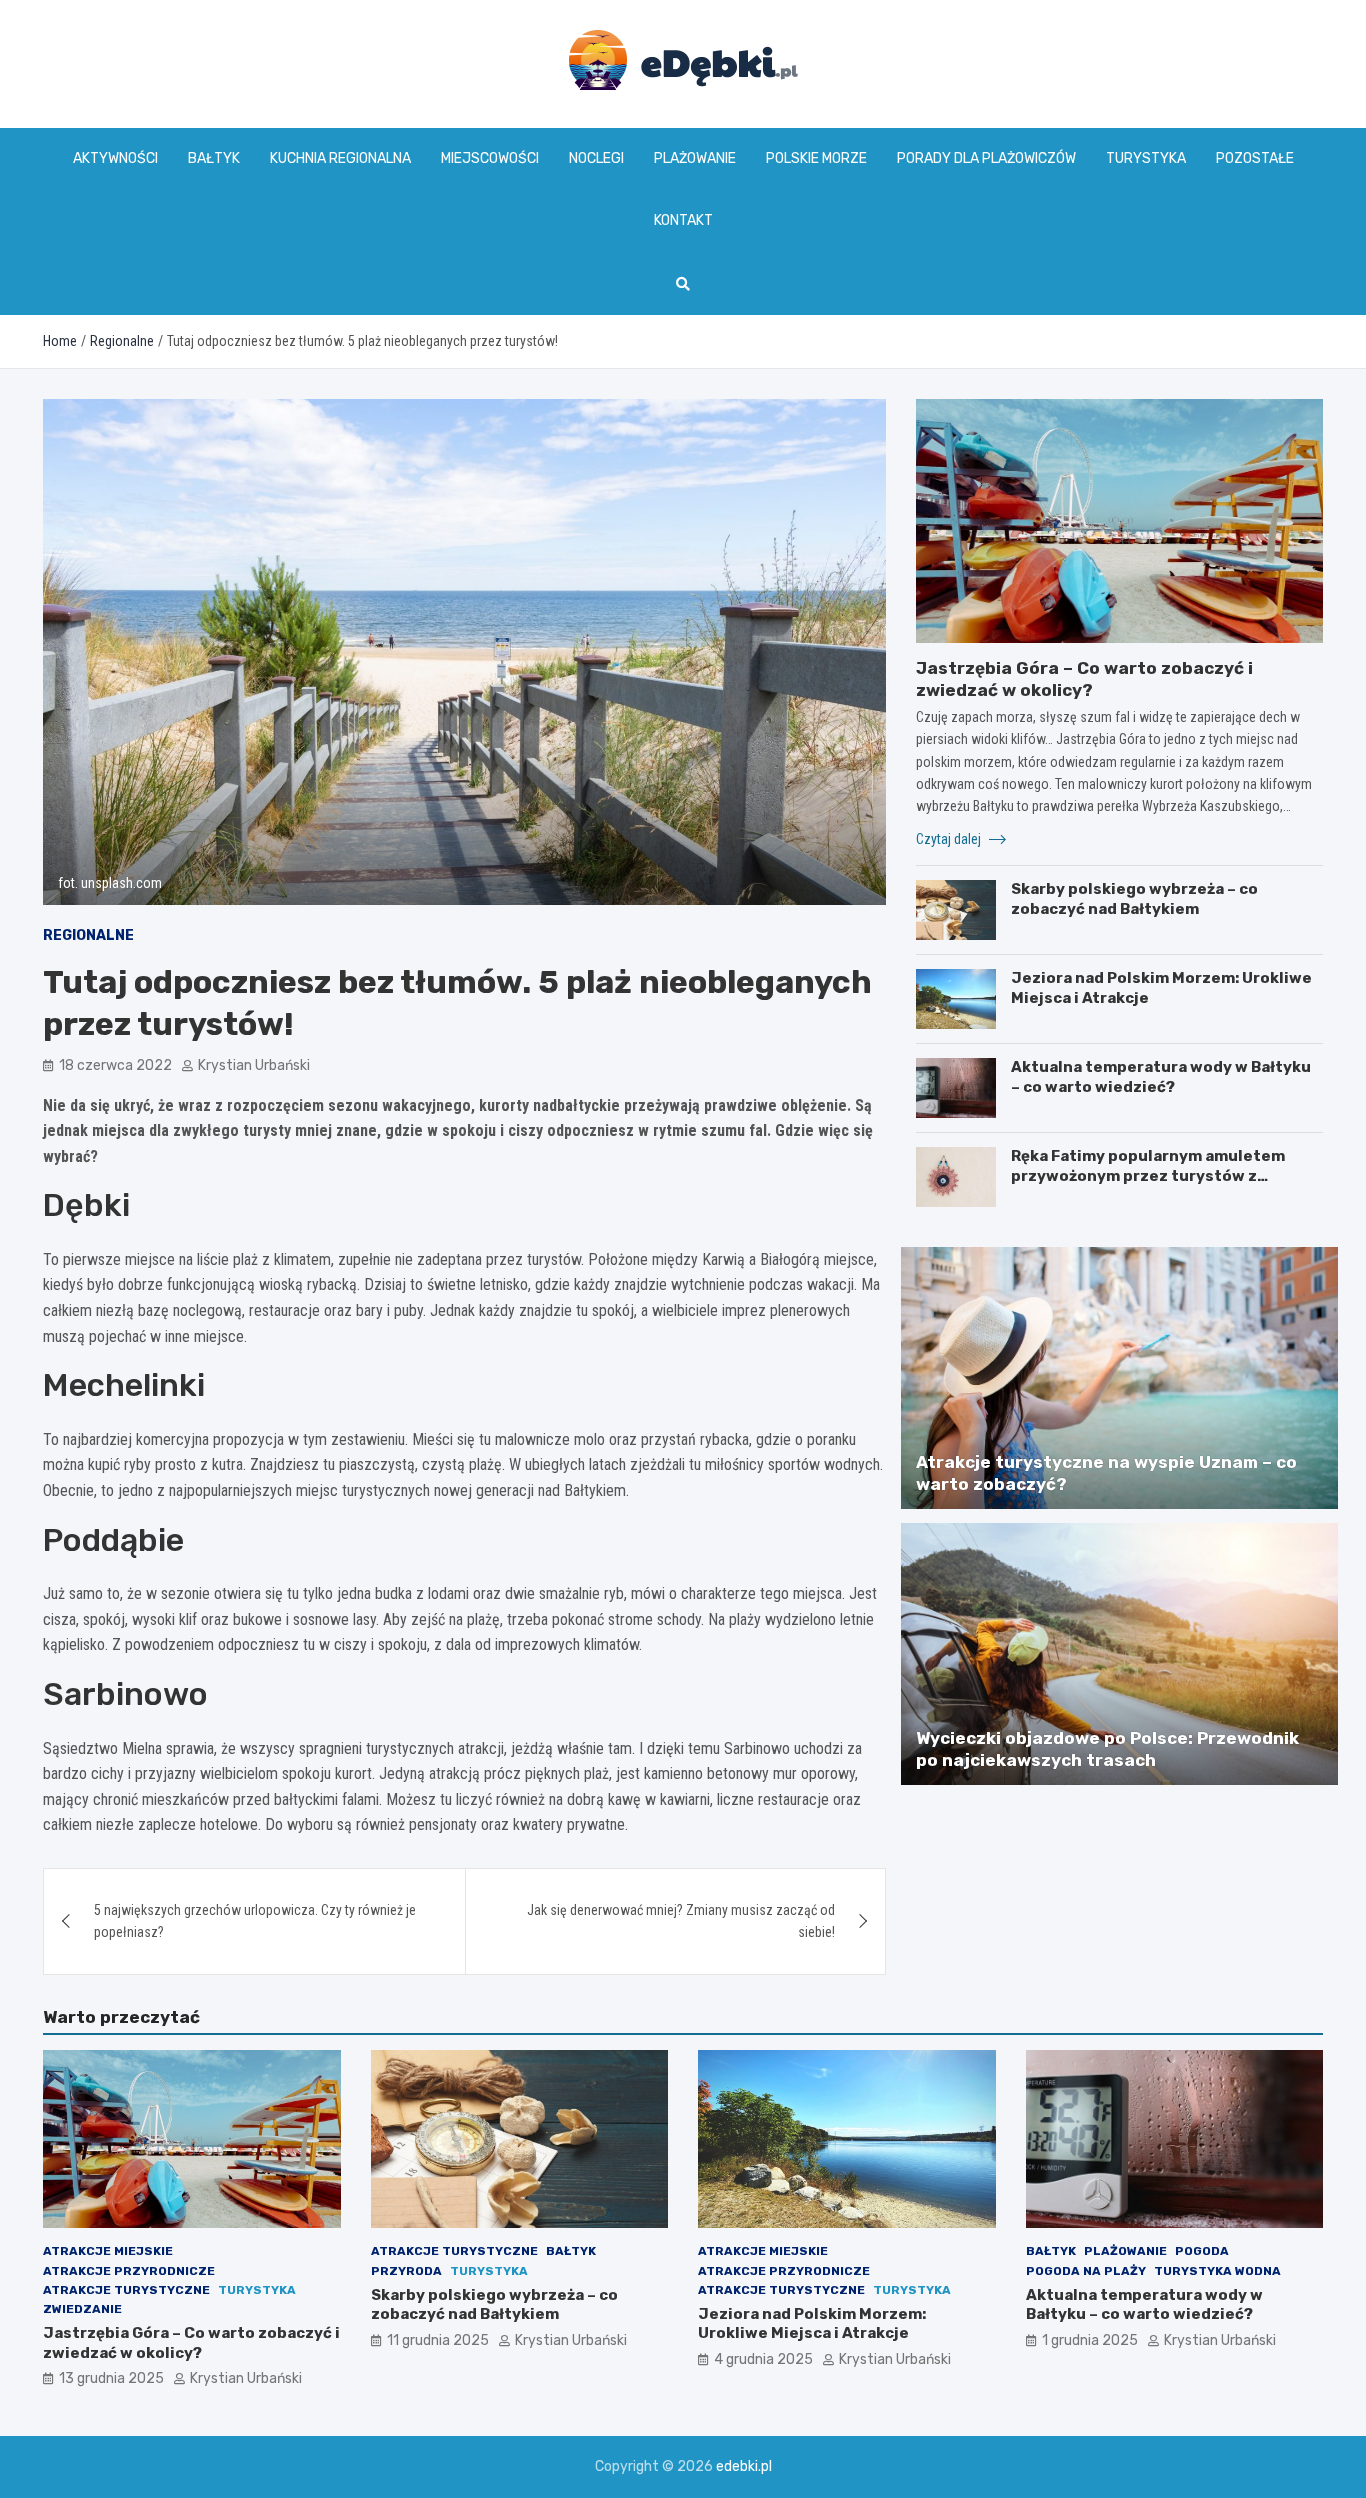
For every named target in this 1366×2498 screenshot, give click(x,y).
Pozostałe (1255, 158)
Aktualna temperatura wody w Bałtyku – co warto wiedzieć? (1161, 1077)
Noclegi (596, 158)
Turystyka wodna (1217, 2271)
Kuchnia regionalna (340, 158)
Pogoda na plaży (1086, 2271)
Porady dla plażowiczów (986, 158)
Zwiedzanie (82, 2309)
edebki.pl (744, 2466)
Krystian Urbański (254, 1065)
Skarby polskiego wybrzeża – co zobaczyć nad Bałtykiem (1134, 899)
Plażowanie (695, 158)
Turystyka (1146, 158)
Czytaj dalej (950, 839)
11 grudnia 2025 (438, 2340)
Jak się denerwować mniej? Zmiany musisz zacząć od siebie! (681, 1921)
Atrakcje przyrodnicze (129, 2271)
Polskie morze (816, 158)
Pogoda (1202, 2251)
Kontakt (683, 220)
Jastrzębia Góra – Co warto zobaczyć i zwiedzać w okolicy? (191, 2343)
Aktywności (115, 158)
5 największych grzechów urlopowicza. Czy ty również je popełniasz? (255, 1921)
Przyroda (406, 2271)
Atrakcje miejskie (108, 2251)
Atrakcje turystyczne (126, 2290)
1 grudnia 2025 (1090, 2340)
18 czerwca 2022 (115, 1065)
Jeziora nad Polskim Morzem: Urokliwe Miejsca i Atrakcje (812, 2324)
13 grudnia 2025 (111, 2378)
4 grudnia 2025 (763, 2359)
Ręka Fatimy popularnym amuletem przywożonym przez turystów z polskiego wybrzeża (1148, 1175)
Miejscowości (490, 158)
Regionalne (88, 935)
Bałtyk (214, 158)
